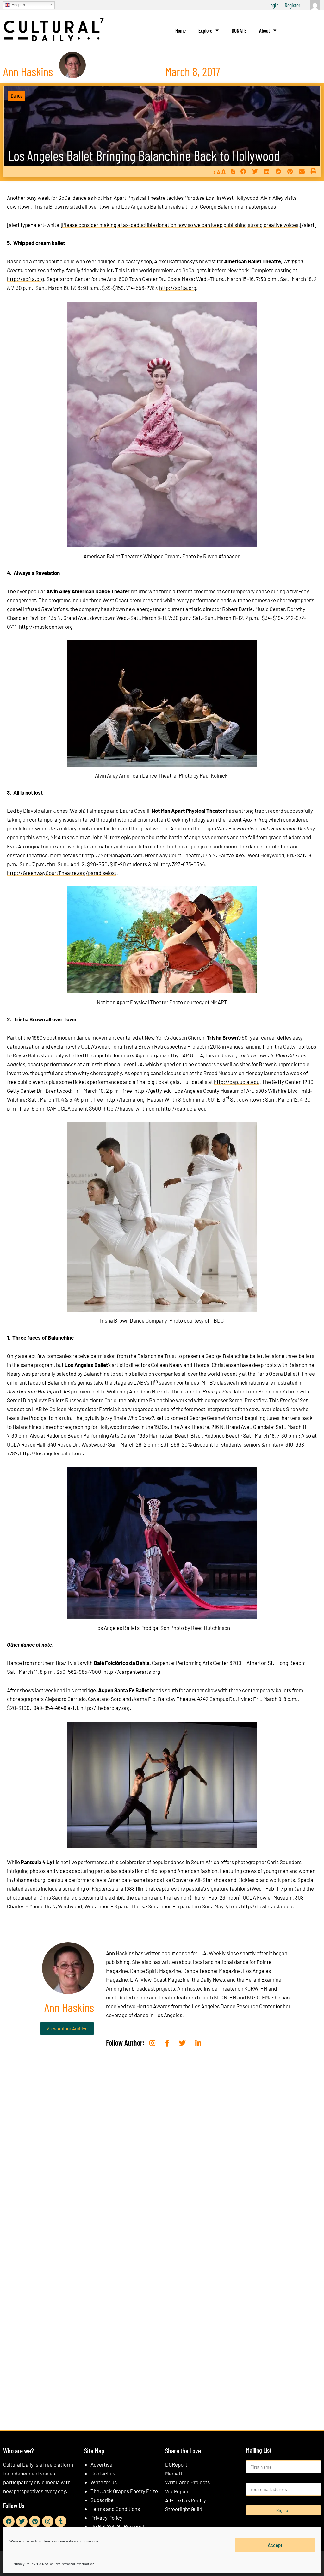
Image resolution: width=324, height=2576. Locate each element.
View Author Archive (67, 2028)
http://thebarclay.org (105, 1708)
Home (181, 30)
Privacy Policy (106, 2518)
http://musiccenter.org (46, 627)
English (18, 5)
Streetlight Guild (184, 2509)
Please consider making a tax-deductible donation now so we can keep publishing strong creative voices (180, 225)
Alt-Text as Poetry (186, 2500)
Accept (275, 2545)
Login (273, 5)
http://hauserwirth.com (131, 1108)
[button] (243, 171)
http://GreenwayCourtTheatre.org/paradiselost (62, 873)
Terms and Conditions (115, 2509)
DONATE (239, 30)
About (265, 30)
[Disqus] (162, 2156)
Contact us (103, 2473)
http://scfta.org (25, 279)
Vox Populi (177, 2491)
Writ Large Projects (187, 2482)
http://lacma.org (125, 1099)
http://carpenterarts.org (132, 1672)
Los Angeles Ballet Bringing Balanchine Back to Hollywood (144, 155)
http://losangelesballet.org (51, 1453)
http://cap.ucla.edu (237, 1082)
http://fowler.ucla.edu (267, 1906)
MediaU (174, 2473)
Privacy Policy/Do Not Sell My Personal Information (53, 2564)
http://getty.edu (153, 1091)
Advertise (101, 2464)
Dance (17, 95)
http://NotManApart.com (113, 855)
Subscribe (102, 2500)
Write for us (104, 2482)
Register (293, 5)
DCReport (176, 2464)
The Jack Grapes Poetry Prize (124, 2491)
